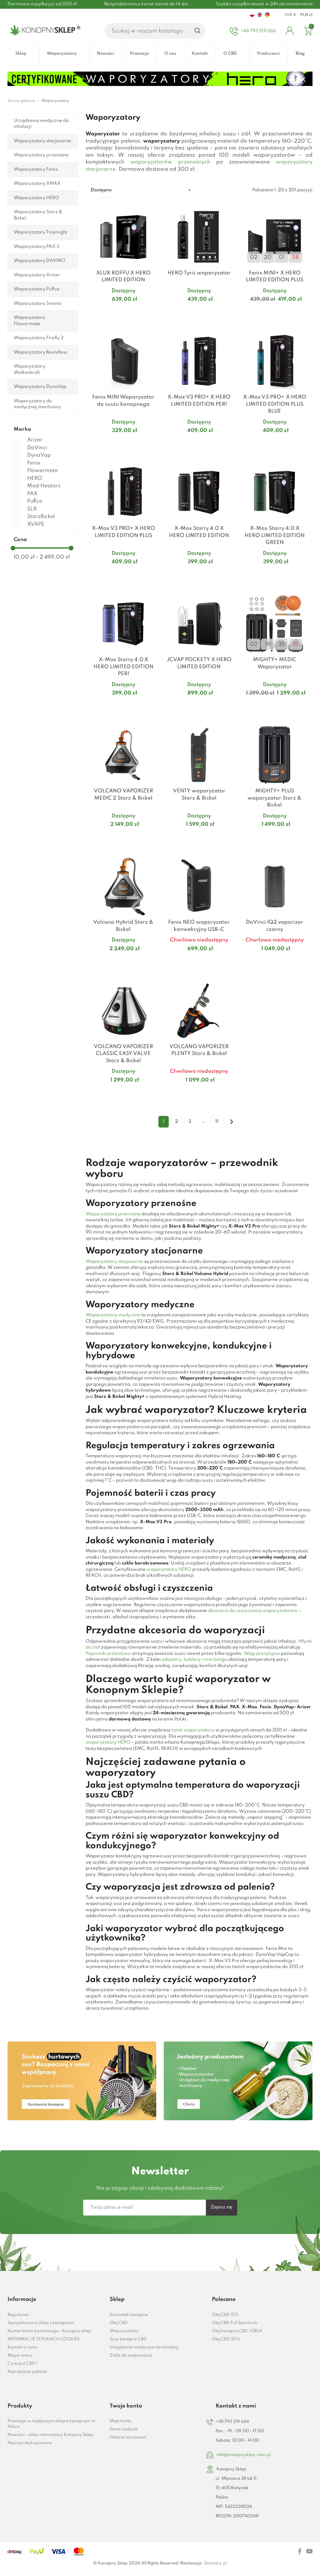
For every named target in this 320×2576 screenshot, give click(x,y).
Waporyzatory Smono (37, 304)
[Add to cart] (153, 312)
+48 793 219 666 (232, 2422)
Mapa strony (20, 2355)
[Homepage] (44, 31)
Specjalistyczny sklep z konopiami (41, 2323)
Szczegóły (116, 311)
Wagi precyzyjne (262, 1654)
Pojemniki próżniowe (108, 1654)
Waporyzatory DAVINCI (40, 261)
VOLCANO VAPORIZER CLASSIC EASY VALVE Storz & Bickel (123, 1054)
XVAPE (36, 524)
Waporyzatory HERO (36, 198)
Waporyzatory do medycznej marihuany (37, 404)
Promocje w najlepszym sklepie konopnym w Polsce (51, 2424)
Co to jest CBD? (22, 2364)
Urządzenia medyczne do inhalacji (41, 124)
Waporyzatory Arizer (37, 275)
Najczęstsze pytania (27, 2372)
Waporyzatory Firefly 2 (39, 338)
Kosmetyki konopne (129, 2315)
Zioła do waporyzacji (131, 2355)
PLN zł (306, 15)
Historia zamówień (128, 2437)
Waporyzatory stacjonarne (42, 141)
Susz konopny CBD (128, 2339)
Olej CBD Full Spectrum (235, 2323)
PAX (32, 494)
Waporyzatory (124, 2331)
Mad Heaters (44, 486)
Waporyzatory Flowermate (30, 321)
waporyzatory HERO (169, 1569)
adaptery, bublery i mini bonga (194, 1660)
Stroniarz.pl (215, 2563)
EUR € (291, 15)
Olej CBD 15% (225, 2315)
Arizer (35, 440)
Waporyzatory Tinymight (40, 232)
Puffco (35, 501)
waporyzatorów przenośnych (170, 162)
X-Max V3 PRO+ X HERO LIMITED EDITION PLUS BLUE (275, 404)
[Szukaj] (198, 31)
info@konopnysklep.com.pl (244, 2455)
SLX (32, 509)
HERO (35, 478)
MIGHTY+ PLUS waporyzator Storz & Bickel (275, 798)
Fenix (34, 463)
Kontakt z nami (22, 2347)
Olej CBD (119, 2323)
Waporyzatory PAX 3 (37, 247)
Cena (20, 540)
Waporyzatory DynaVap (40, 387)
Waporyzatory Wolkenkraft (30, 369)
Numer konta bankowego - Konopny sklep (49, 2331)
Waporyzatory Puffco (37, 289)
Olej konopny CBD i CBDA (237, 2331)
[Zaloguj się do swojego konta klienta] (290, 31)
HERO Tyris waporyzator (199, 273)
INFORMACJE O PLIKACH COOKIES (44, 2339)
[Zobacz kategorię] (82, 2081)
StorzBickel (41, 517)
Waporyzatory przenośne (41, 155)
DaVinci (37, 448)
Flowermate (42, 471)
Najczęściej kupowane (30, 2443)
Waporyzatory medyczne (113, 1315)
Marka (22, 429)
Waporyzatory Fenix (36, 169)
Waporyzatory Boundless (40, 352)
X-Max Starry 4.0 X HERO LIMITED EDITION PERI (123, 667)
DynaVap (39, 455)
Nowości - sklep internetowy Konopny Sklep (50, 2435)
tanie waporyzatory (193, 1730)
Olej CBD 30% (226, 2339)
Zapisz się (222, 2207)
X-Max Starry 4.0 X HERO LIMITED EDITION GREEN (275, 535)
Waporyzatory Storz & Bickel (38, 215)
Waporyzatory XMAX (37, 183)
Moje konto (120, 2421)
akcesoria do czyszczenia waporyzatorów (253, 1611)
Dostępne (101, 190)
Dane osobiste (124, 2429)
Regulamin (18, 2315)
